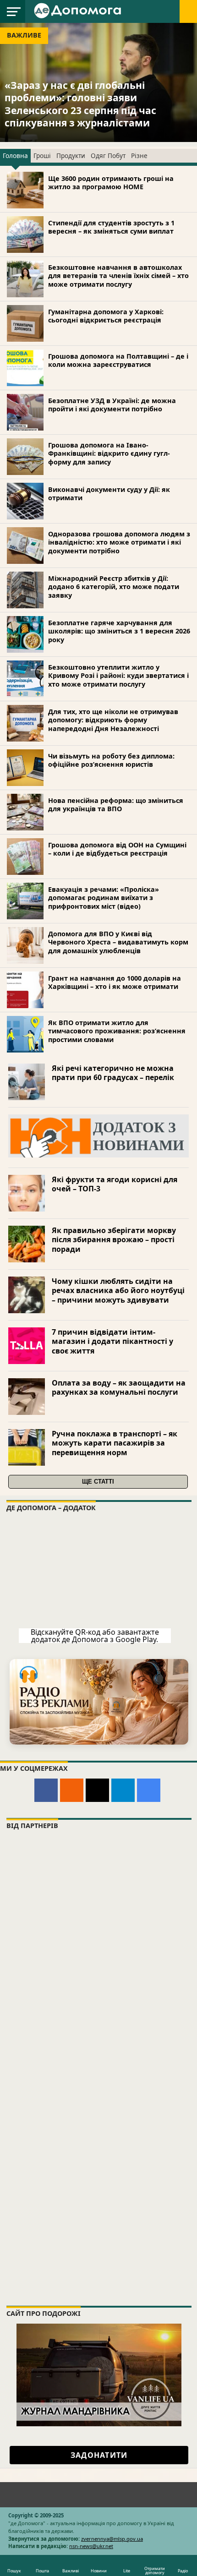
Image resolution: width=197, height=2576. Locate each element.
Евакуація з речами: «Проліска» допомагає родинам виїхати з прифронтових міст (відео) (104, 898)
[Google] (149, 1790)
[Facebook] (46, 1790)
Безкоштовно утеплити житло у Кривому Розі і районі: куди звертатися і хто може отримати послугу (118, 676)
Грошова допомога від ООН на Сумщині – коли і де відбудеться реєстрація (117, 849)
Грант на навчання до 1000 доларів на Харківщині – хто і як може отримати (115, 982)
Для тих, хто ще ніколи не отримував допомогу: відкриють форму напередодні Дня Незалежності (113, 720)
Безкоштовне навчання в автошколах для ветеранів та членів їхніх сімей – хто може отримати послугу (118, 276)
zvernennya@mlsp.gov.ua (112, 2539)
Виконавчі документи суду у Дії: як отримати (109, 494)
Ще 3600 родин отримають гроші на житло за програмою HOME (111, 183)
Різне (139, 156)
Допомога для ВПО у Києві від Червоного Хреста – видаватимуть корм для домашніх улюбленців (118, 942)
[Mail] (97, 1790)
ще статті (98, 1482)
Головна (15, 156)
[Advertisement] (98, 2191)
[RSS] (72, 1790)
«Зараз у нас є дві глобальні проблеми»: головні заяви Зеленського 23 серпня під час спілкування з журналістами (80, 104)
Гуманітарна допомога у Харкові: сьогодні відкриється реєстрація (106, 316)
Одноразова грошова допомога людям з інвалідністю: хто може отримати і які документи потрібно (119, 542)
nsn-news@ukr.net (91, 2546)
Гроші (42, 156)
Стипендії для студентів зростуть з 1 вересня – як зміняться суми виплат (111, 227)
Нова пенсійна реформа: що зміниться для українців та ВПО (116, 805)
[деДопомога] (79, 10)
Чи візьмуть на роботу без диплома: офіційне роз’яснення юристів (111, 760)
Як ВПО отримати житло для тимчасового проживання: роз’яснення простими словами (117, 1031)
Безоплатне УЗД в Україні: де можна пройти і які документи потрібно (112, 405)
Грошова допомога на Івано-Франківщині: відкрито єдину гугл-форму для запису (109, 453)
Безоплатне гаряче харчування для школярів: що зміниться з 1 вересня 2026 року (119, 631)
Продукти (71, 156)
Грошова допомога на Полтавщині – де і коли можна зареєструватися (118, 360)
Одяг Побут (108, 156)
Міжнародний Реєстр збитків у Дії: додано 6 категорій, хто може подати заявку (114, 587)
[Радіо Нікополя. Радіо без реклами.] (99, 1702)
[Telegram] (123, 1790)
